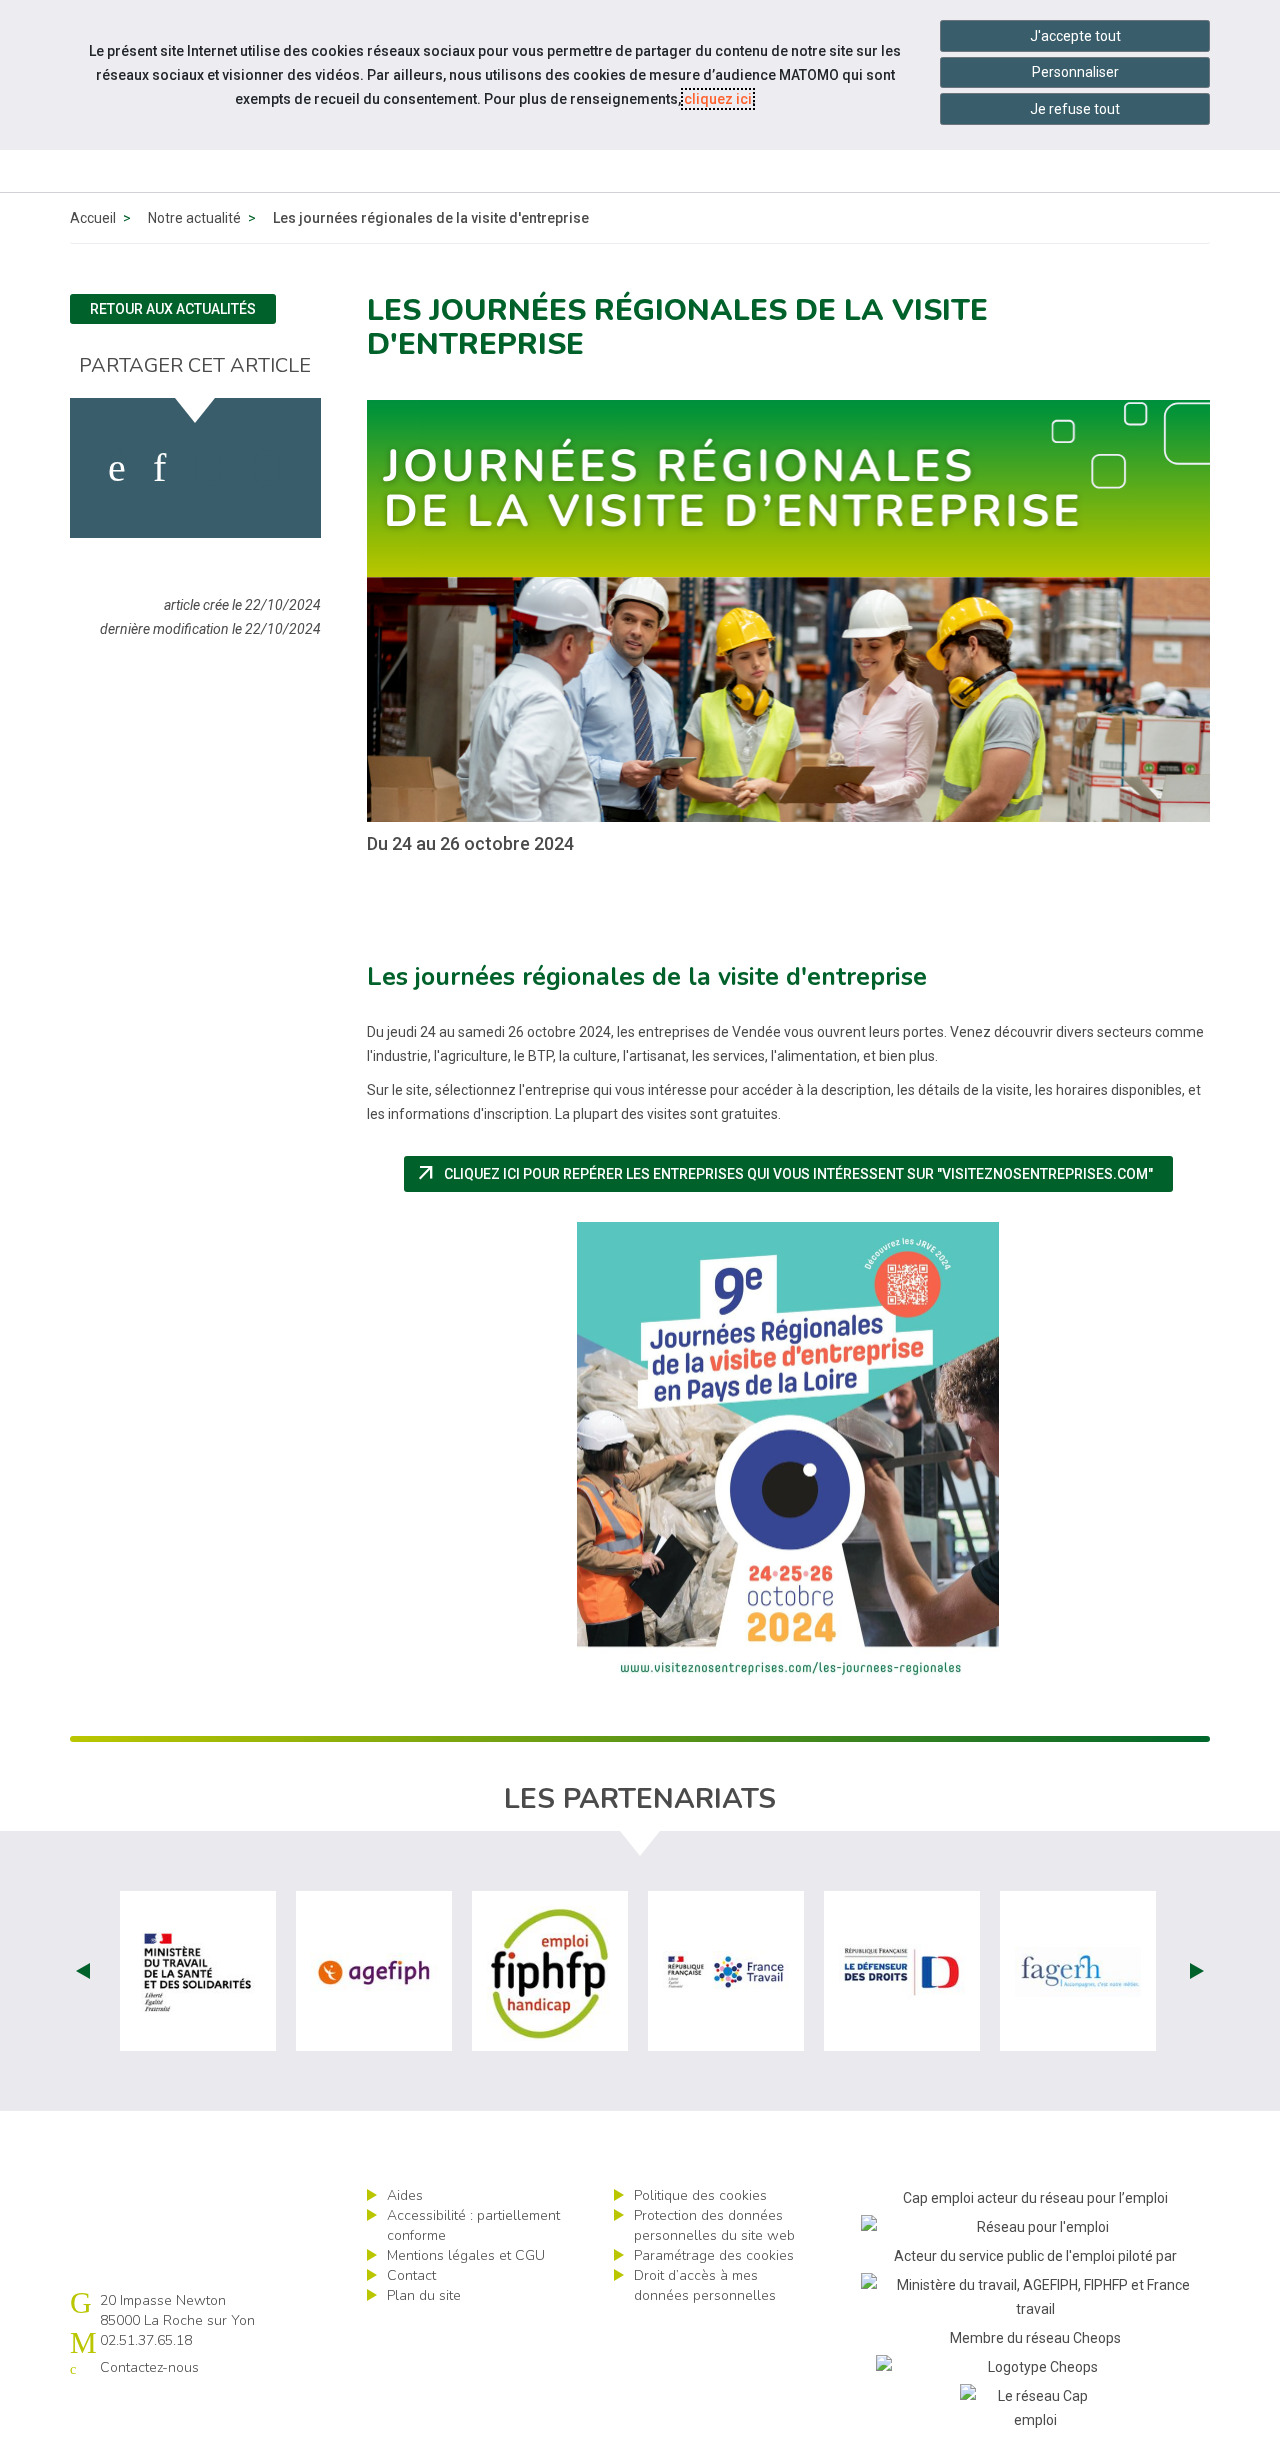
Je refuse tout (1075, 109)
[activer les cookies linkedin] (159, 468)
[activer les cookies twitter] (208, 468)
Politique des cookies (700, 2195)
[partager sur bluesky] (266, 468)
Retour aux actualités (173, 309)
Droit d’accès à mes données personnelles (705, 2285)
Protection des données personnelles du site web (714, 2225)
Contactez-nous (149, 2367)
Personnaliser (1075, 72)
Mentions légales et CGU (466, 2255)
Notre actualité (194, 218)
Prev (83, 1971)
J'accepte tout (1075, 36)
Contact (411, 2275)
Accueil (93, 218)
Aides (405, 2195)
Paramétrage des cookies (714, 2255)
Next (1197, 1971)
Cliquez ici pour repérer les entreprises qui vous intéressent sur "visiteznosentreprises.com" (793, 1174)
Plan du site (424, 2295)
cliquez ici (718, 99)
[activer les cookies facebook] (117, 468)
